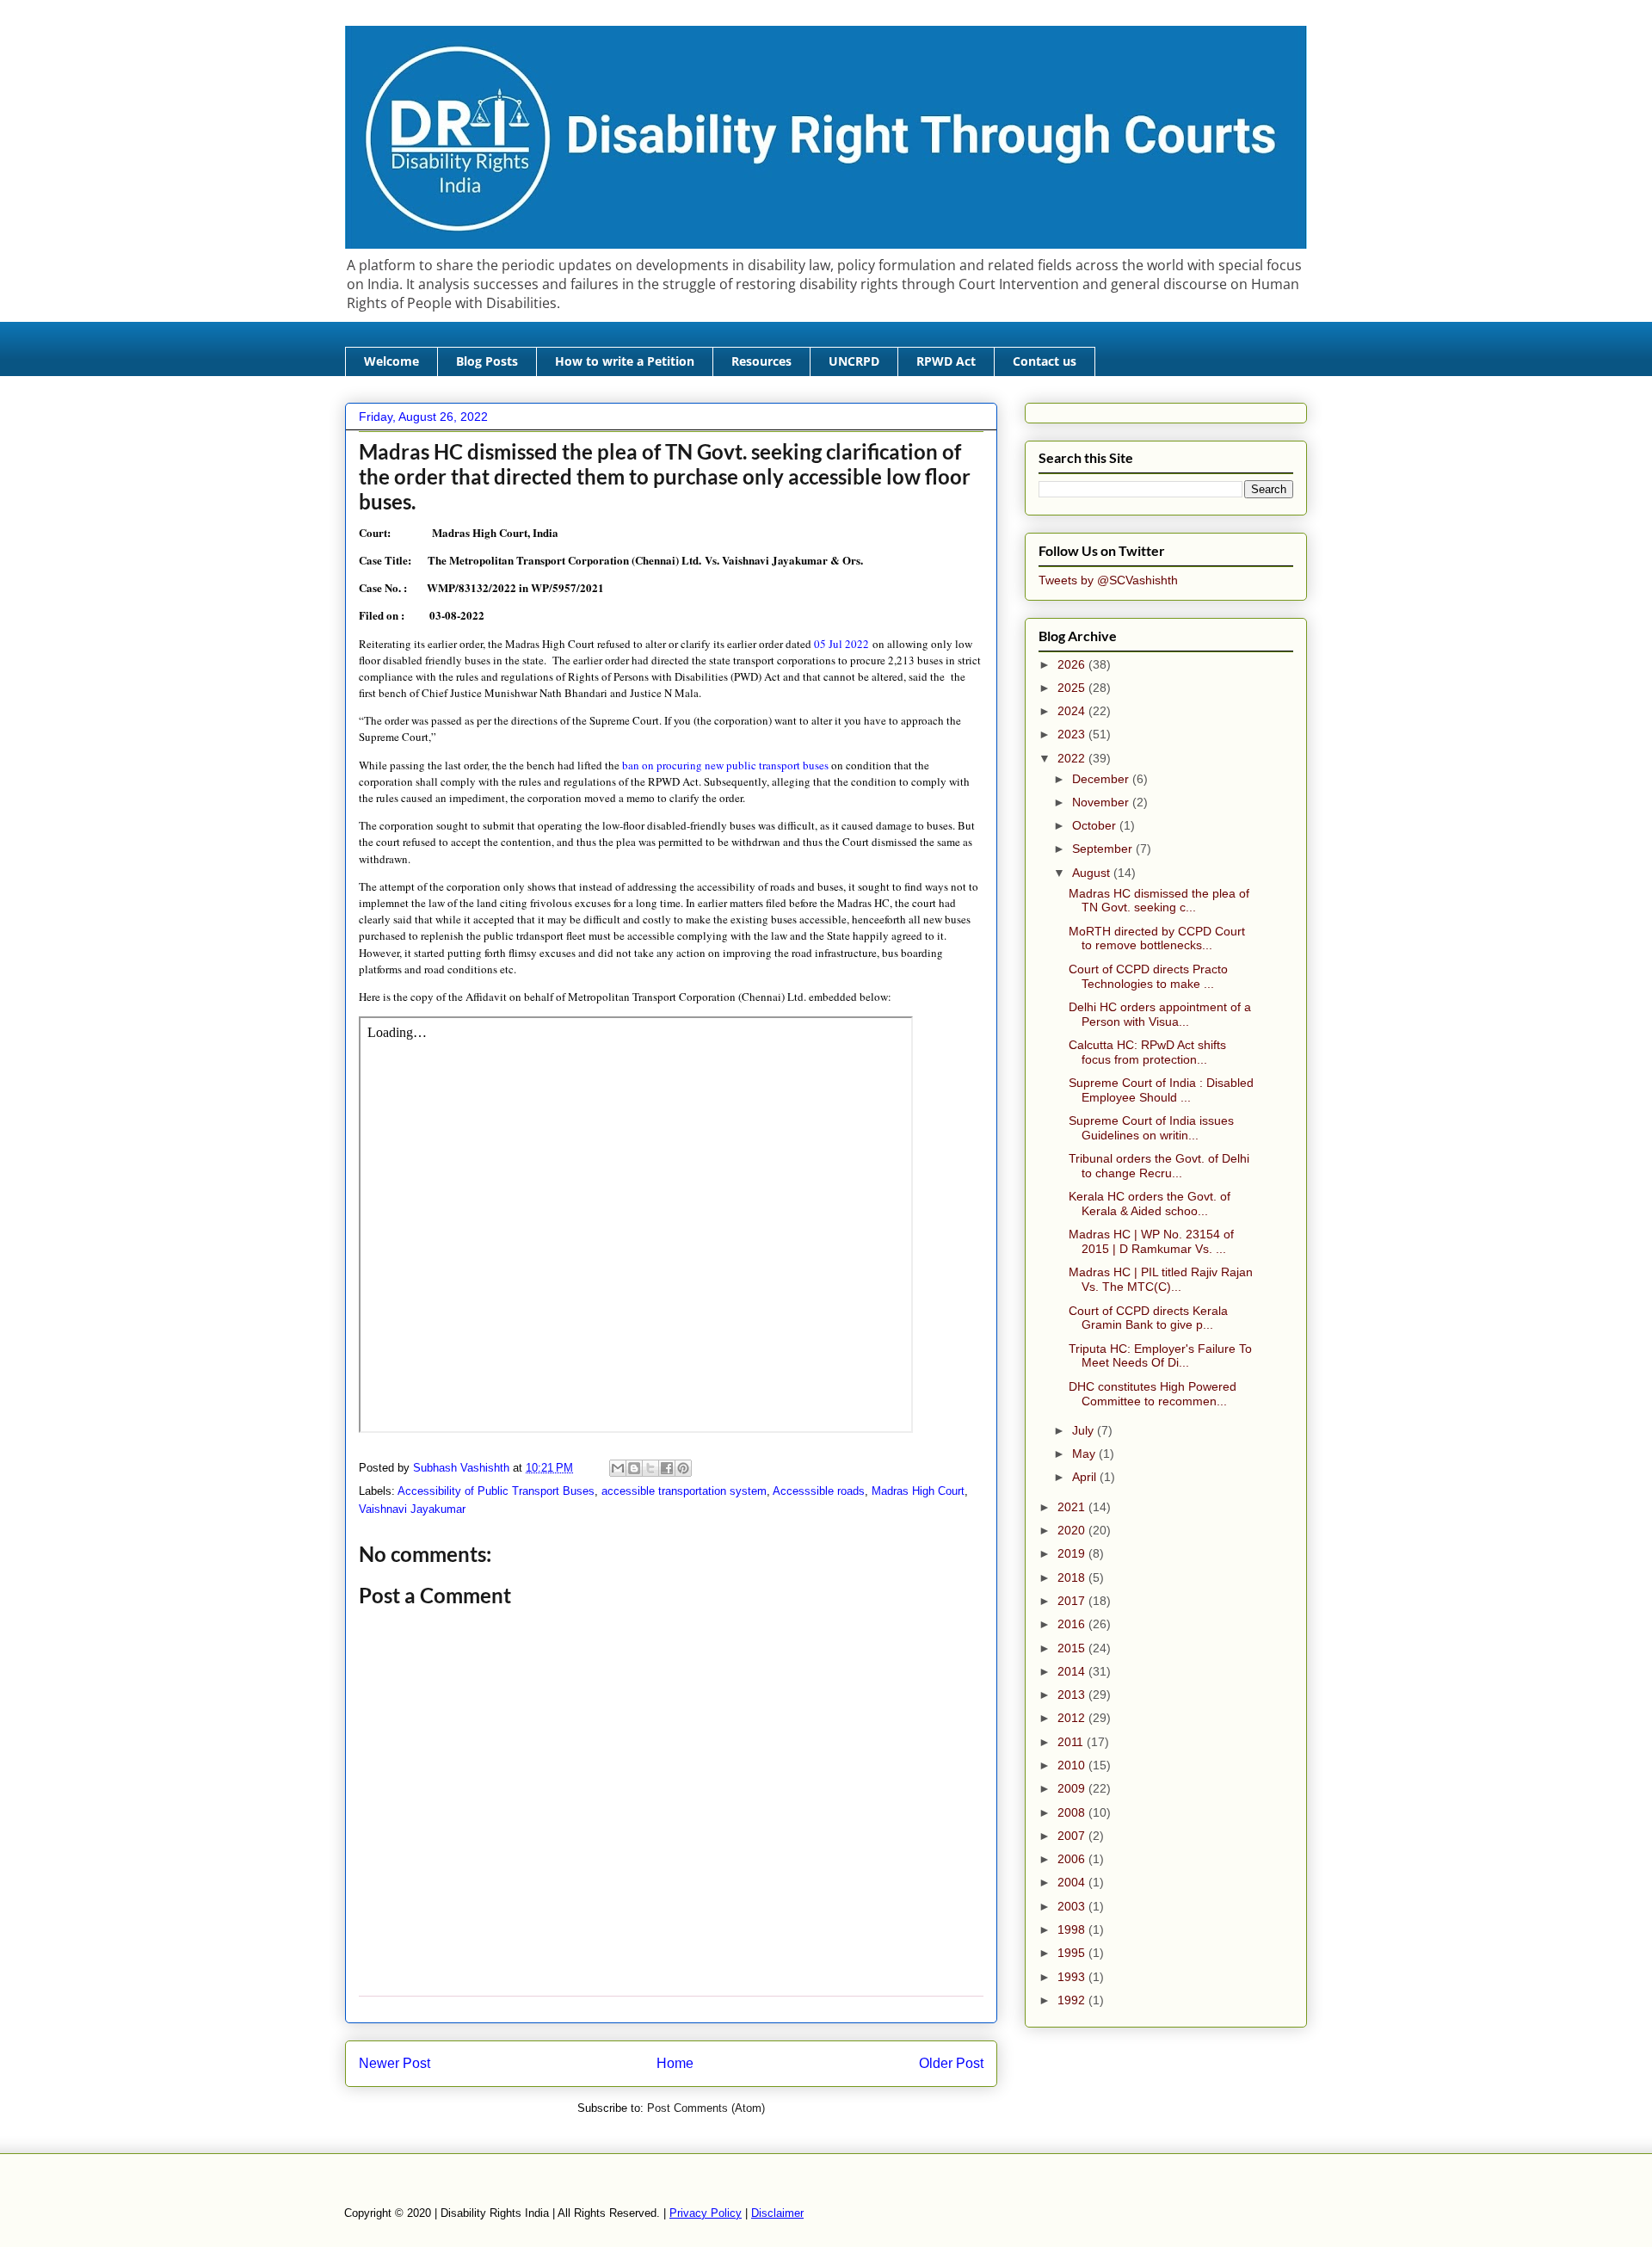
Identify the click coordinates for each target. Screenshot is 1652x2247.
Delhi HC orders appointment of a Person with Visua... (1160, 1014)
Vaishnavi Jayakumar (412, 1509)
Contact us (1045, 361)
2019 (1073, 1553)
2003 (1073, 1906)
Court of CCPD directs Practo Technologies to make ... (1148, 976)
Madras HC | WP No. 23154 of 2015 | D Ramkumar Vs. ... (1151, 1241)
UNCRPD (854, 361)
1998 (1073, 1929)
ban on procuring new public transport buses (724, 765)
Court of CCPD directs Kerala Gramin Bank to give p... (1148, 1318)
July (1085, 1430)
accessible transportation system (684, 1491)
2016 (1073, 1624)
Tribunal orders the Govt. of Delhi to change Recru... (1159, 1166)
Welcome (391, 361)
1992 (1073, 2000)
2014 (1073, 1671)
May (1085, 1454)
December (1102, 779)
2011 (1072, 1742)
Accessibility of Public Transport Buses (496, 1491)
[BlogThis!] (634, 1468)
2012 (1073, 1718)
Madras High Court (918, 1491)
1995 (1073, 1953)
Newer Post (395, 2063)
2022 (1073, 758)
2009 (1073, 1788)
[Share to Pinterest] (683, 1468)
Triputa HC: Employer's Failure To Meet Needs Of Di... (1160, 1356)
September (1104, 849)
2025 (1073, 688)
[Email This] (618, 1468)
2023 (1073, 734)
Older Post (951, 2063)
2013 (1073, 1695)
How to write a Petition (625, 361)
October (1096, 825)
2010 (1073, 1765)
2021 (1073, 1507)
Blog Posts (487, 361)
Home (675, 2063)
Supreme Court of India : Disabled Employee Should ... (1161, 1090)
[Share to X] (650, 1468)
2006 (1073, 1859)
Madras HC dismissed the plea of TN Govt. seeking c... (1159, 901)
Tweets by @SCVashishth (1108, 580)
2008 (1073, 1812)
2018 (1073, 1577)
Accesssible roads (819, 1491)
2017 (1073, 1601)
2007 (1073, 1836)
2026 (1073, 664)
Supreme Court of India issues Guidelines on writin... (1151, 1128)
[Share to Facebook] (667, 1468)
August (1093, 873)
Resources (761, 361)
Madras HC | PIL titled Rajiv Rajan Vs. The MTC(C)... (1161, 1279)
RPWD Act (946, 361)
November (1102, 802)
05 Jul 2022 (841, 644)
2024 (1073, 711)
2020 (1073, 1530)
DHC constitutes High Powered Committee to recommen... (1153, 1394)
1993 (1073, 1977)
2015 (1073, 1648)
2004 (1073, 1882)
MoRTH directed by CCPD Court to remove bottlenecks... (1157, 938)
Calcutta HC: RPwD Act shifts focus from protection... (1147, 1052)
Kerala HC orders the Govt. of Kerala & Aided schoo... (1150, 1204)
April (1086, 1477)
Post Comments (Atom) (706, 2108)
